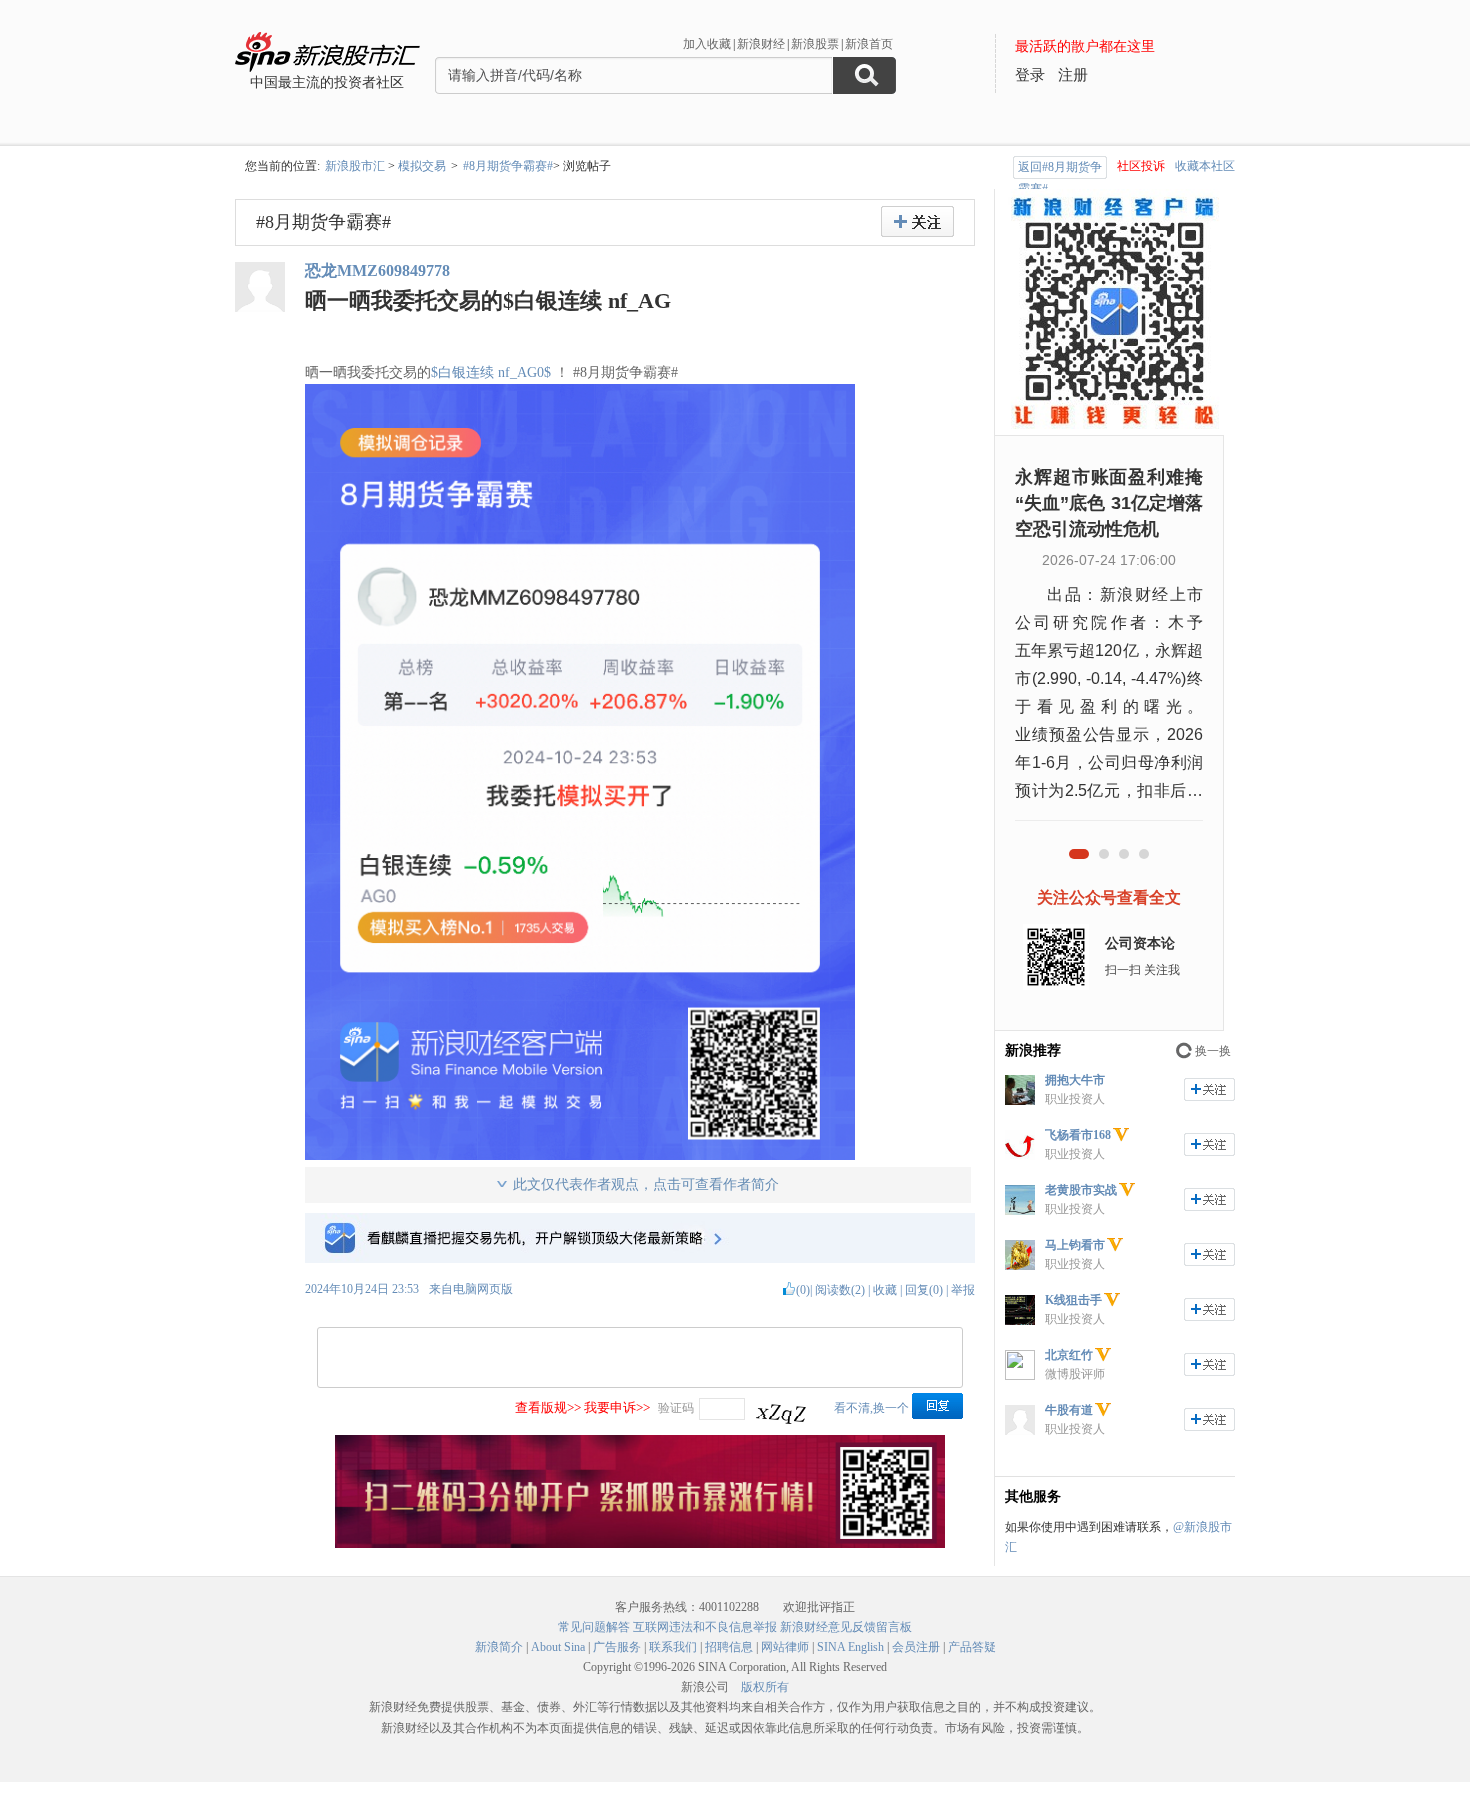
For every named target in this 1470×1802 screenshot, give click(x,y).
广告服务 (617, 1647)
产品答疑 (972, 1647)
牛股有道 (1069, 1410)
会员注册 (916, 1647)
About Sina (558, 1647)
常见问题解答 (594, 1627)
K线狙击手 (1073, 1300)
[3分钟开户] (640, 1544)
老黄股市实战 (1081, 1190)
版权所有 (765, 1687)
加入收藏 (707, 44)
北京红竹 (1069, 1355)
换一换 (1213, 1051)
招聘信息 (729, 1647)
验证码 (676, 1408)
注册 (1073, 75)
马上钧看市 (1075, 1245)
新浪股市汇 (355, 166)
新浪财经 (761, 44)
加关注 (1209, 1089)
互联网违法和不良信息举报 (705, 1627)
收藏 (885, 1290)
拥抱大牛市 (1075, 1080)
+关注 (917, 221)
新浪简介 (499, 1647)
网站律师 (785, 1647)
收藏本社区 (1205, 166)
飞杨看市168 (1078, 1135)
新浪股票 (815, 44)
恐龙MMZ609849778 (377, 270)
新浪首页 (869, 44)
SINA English (850, 1647)
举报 (963, 1290)
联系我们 (673, 1647)
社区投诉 (1141, 166)
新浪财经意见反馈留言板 (846, 1627)
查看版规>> (548, 1407)
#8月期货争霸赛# (508, 166)
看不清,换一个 (871, 1408)
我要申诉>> (617, 1407)
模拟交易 (422, 166)
